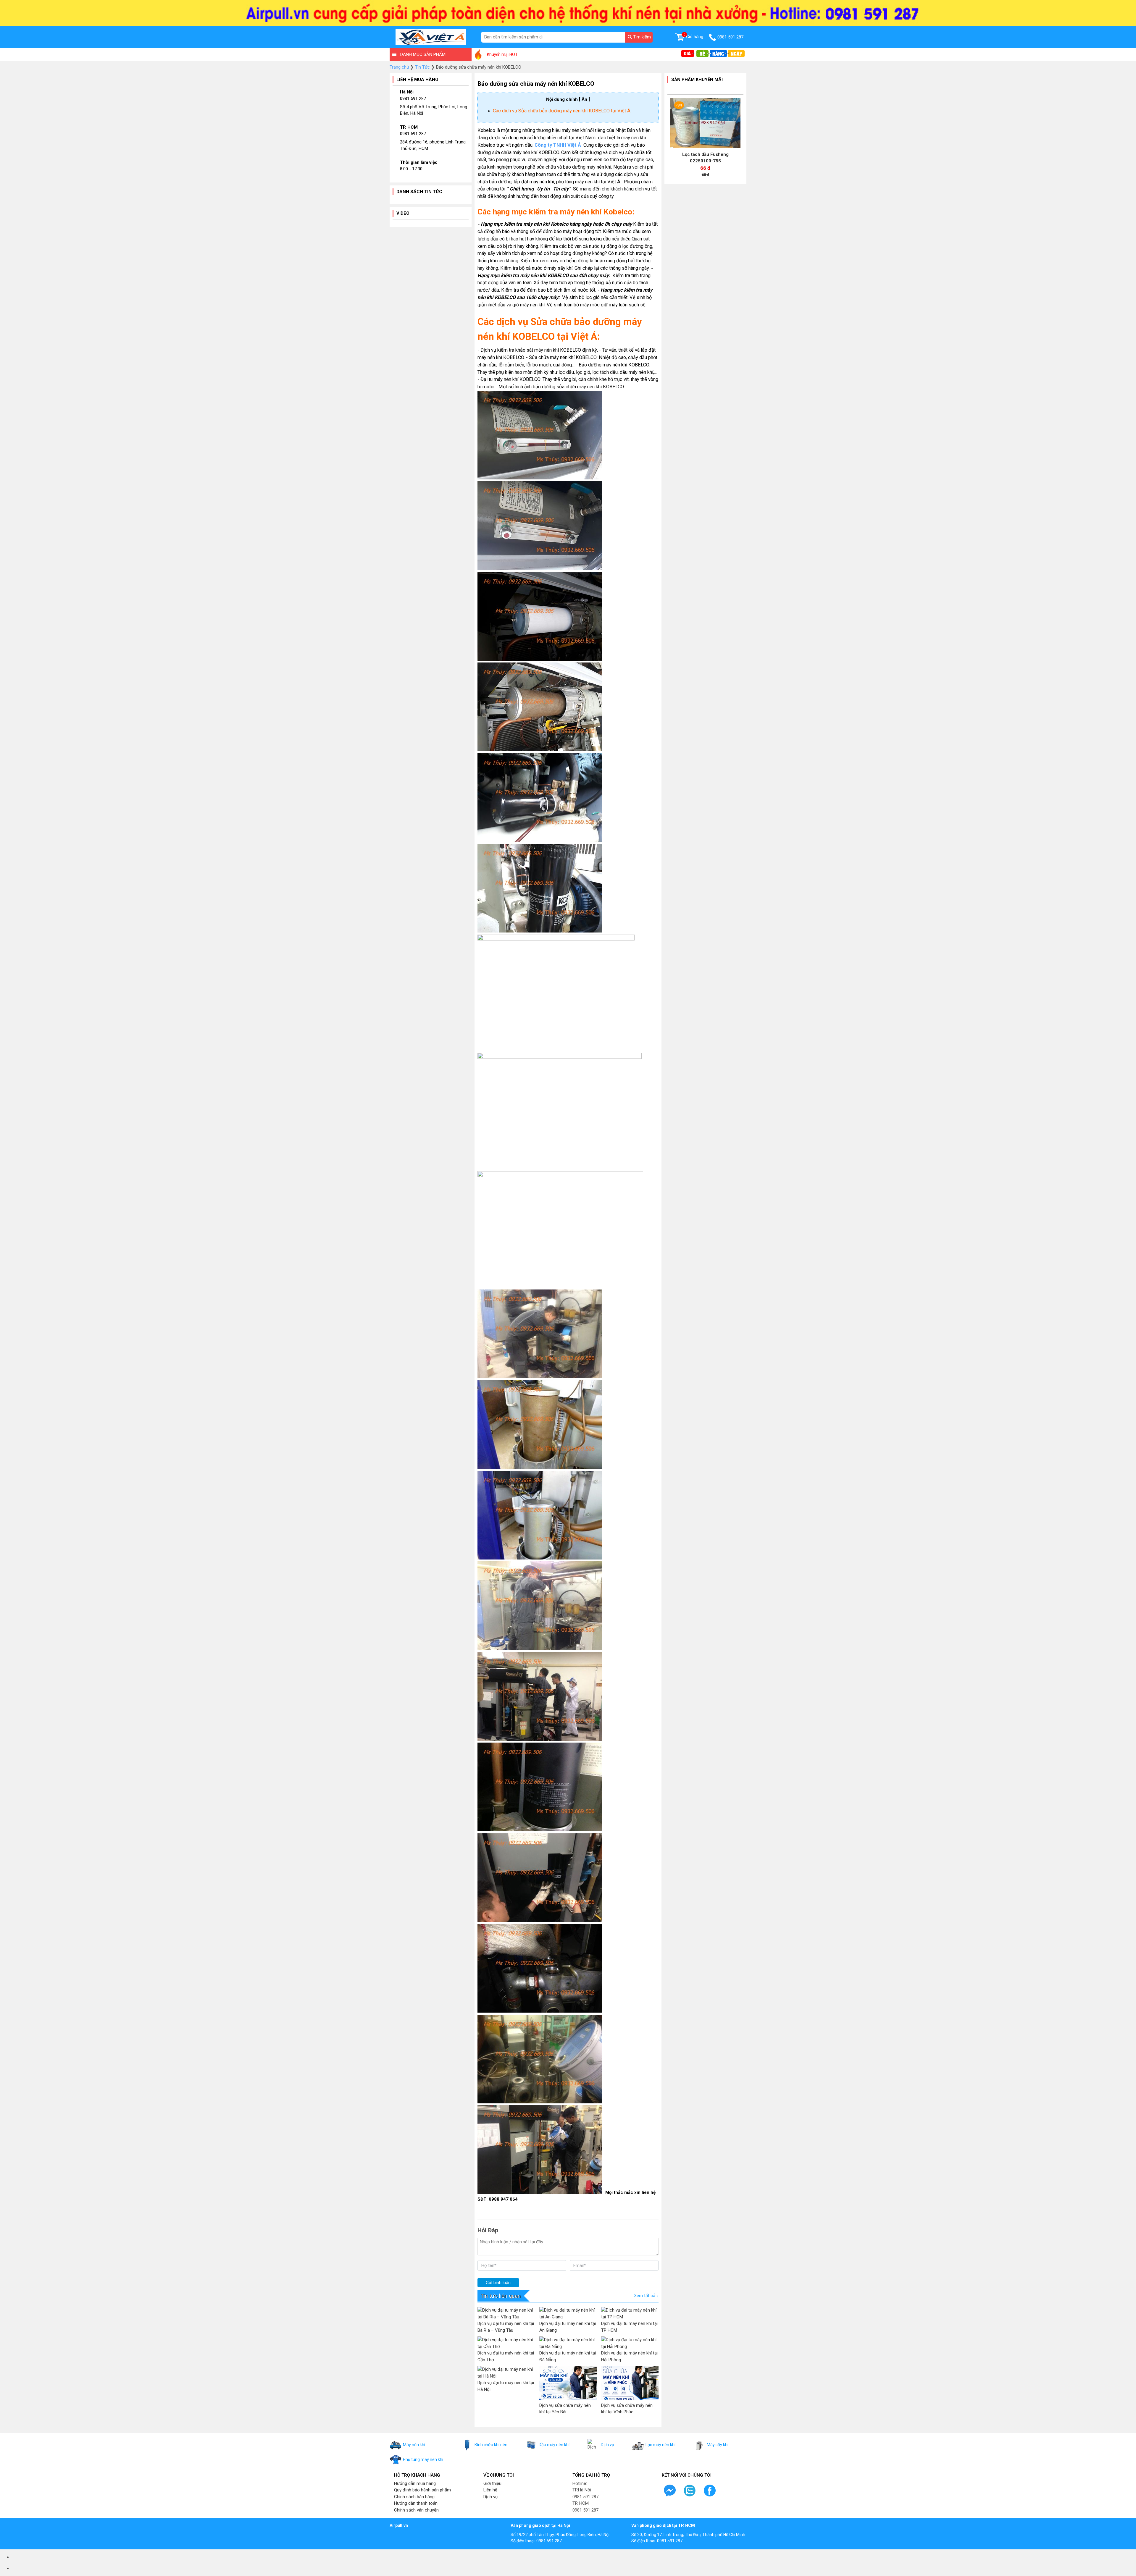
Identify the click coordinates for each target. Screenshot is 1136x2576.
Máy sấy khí (718, 2445)
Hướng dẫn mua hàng (415, 2483)
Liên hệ (490, 2490)
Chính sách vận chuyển (416, 2510)
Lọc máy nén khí (660, 2445)
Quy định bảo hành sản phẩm (422, 2490)
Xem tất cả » (646, 2296)
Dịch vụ (607, 2445)
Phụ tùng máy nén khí (423, 2459)
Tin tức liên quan (501, 2296)
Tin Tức (422, 67)
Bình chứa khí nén (491, 2445)
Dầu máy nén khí (554, 2445)
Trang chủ (399, 67)
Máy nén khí (414, 2445)
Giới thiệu (492, 2483)
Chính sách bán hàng (414, 2497)
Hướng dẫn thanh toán (416, 2503)
